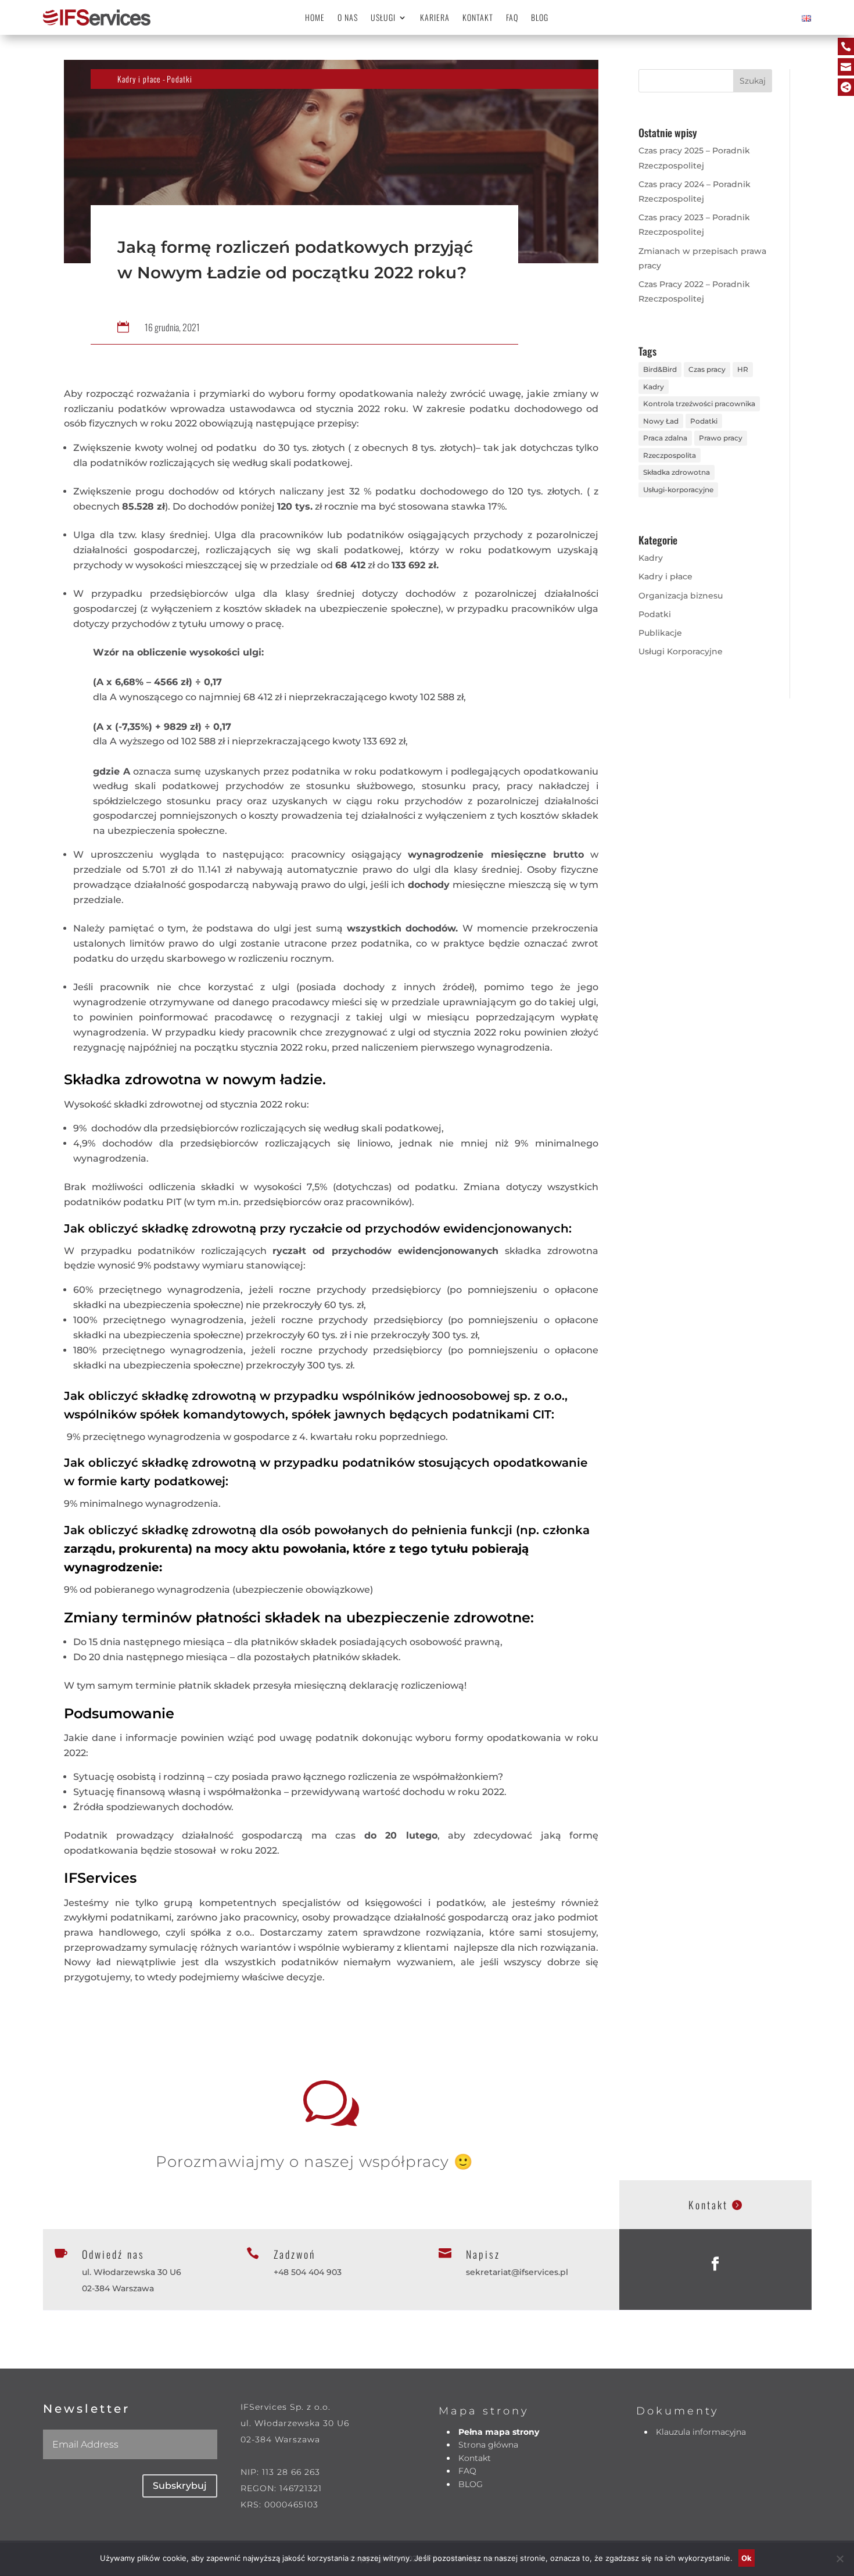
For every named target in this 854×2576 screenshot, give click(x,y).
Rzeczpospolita (670, 455)
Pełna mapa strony (499, 2432)
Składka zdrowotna (677, 472)
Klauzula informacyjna (701, 2432)
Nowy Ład (661, 421)
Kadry (654, 387)
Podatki (180, 79)
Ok (747, 2558)
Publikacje (660, 633)
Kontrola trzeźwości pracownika (699, 404)
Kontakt (478, 18)
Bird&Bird (660, 369)
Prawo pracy (721, 438)
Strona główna (488, 2445)
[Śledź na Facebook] (715, 2264)
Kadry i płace (139, 79)
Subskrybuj (180, 2486)
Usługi (383, 18)
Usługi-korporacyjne (678, 490)
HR (743, 369)
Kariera (435, 18)
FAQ (512, 18)
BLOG (540, 18)
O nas (348, 18)
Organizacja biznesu (681, 596)
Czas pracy (707, 369)
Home (315, 18)
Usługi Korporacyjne (681, 651)
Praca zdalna (665, 438)
